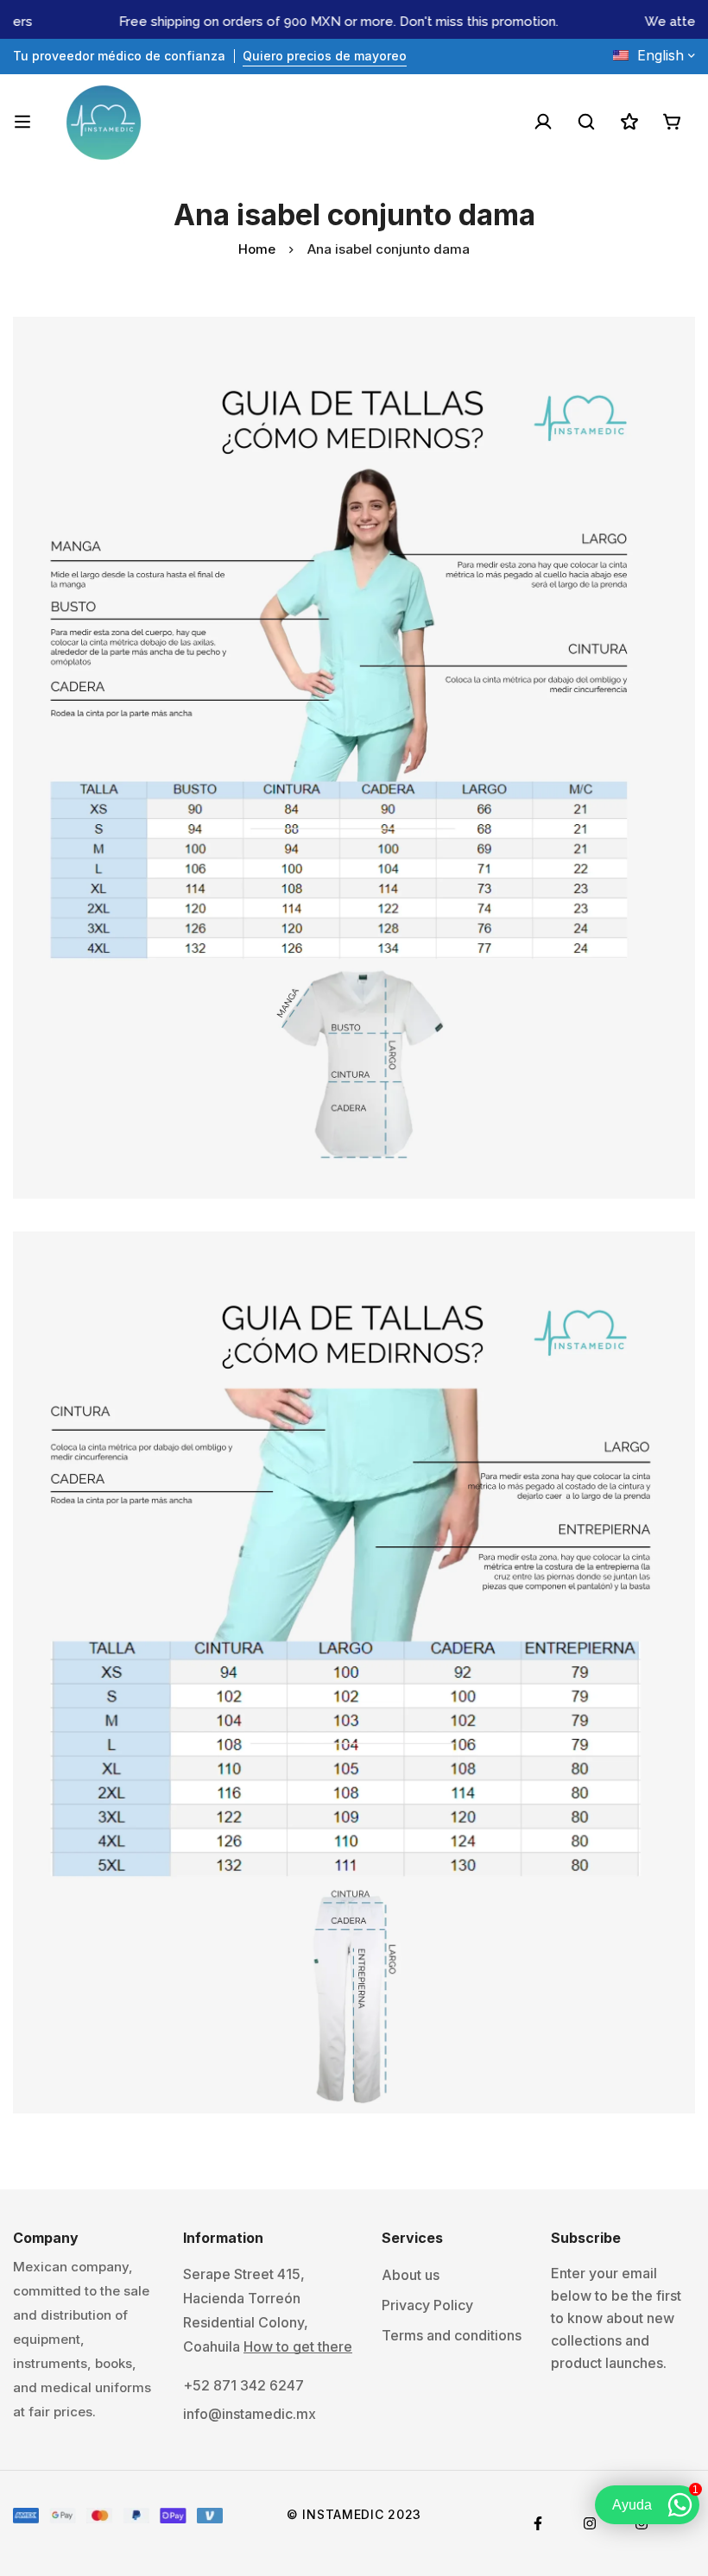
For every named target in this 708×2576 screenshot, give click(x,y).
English (661, 55)
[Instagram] (590, 2523)
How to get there (298, 2346)
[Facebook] (538, 2523)
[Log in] (543, 122)
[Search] (586, 122)
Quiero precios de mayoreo (325, 56)
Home (257, 249)
